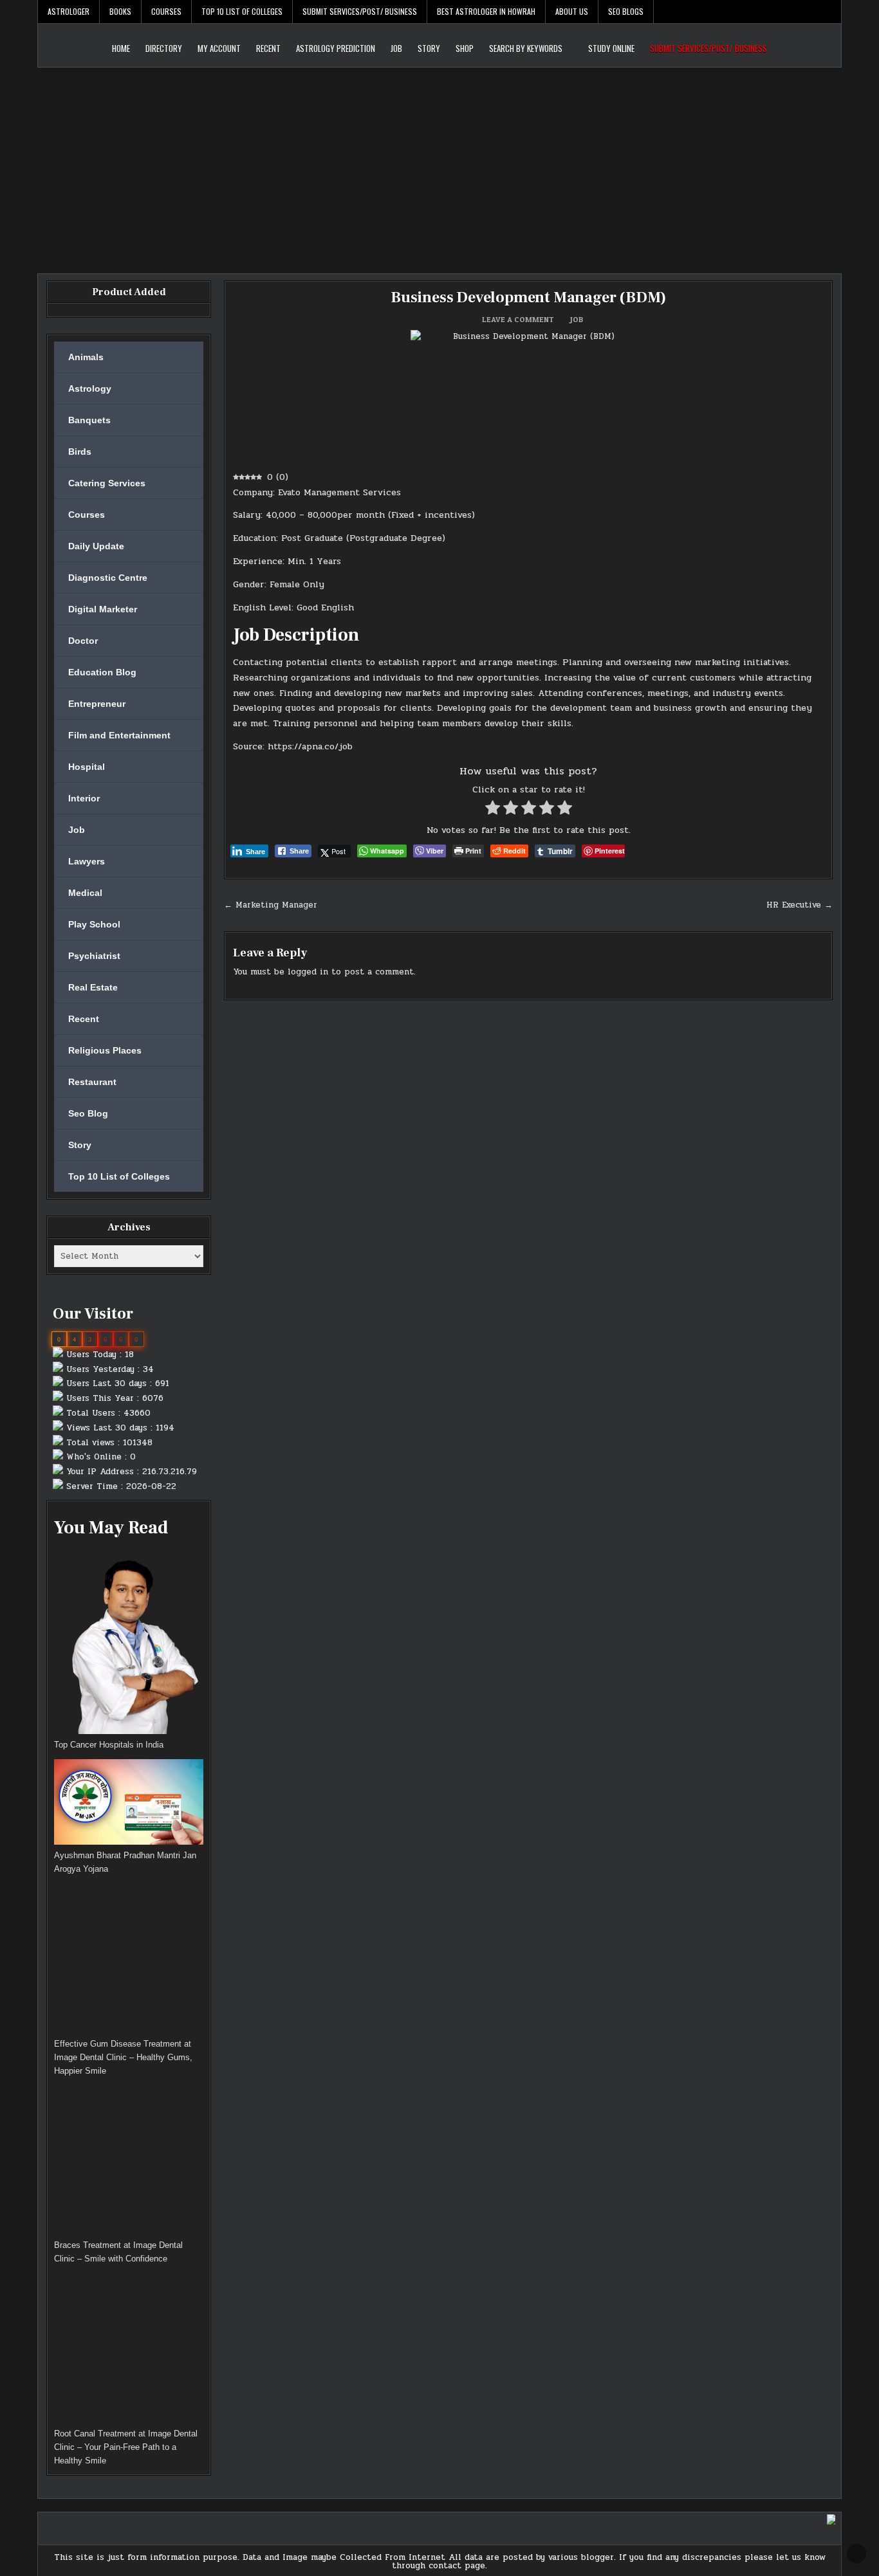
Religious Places (105, 1050)
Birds (80, 452)
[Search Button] (831, 12)
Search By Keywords (526, 48)
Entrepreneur (97, 704)
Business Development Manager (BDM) (528, 297)
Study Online (611, 48)
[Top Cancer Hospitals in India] (129, 1642)
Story (429, 48)
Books (120, 11)
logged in (308, 972)
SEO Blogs (626, 11)
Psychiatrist (94, 956)
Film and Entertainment (119, 735)
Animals (86, 357)
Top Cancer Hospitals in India (109, 1745)
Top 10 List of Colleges (242, 11)
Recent (268, 48)
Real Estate (93, 987)
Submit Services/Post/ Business (360, 11)
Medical (85, 893)
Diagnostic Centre (108, 578)
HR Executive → (800, 905)
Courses (166, 11)
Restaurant (92, 1082)
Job (396, 48)
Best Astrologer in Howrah (486, 11)
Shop (465, 48)
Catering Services (107, 483)
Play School (94, 924)
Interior (84, 798)
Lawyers (87, 861)
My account (219, 48)
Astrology (90, 388)
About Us (572, 11)
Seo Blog (88, 1113)
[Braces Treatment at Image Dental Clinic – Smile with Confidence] (129, 2162)
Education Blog (102, 672)
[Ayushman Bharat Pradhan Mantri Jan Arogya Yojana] (129, 1804)
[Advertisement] (439, 164)
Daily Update (96, 546)
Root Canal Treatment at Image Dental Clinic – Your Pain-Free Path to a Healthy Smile (126, 2447)
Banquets (89, 420)
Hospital (87, 767)
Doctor (83, 641)
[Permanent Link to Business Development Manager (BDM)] (528, 396)
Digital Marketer (103, 609)
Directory (164, 48)
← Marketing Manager (271, 905)
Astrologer (69, 11)
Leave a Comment (518, 320)
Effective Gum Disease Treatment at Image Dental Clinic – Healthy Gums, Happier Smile (123, 2057)
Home (121, 48)
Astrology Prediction (336, 48)
